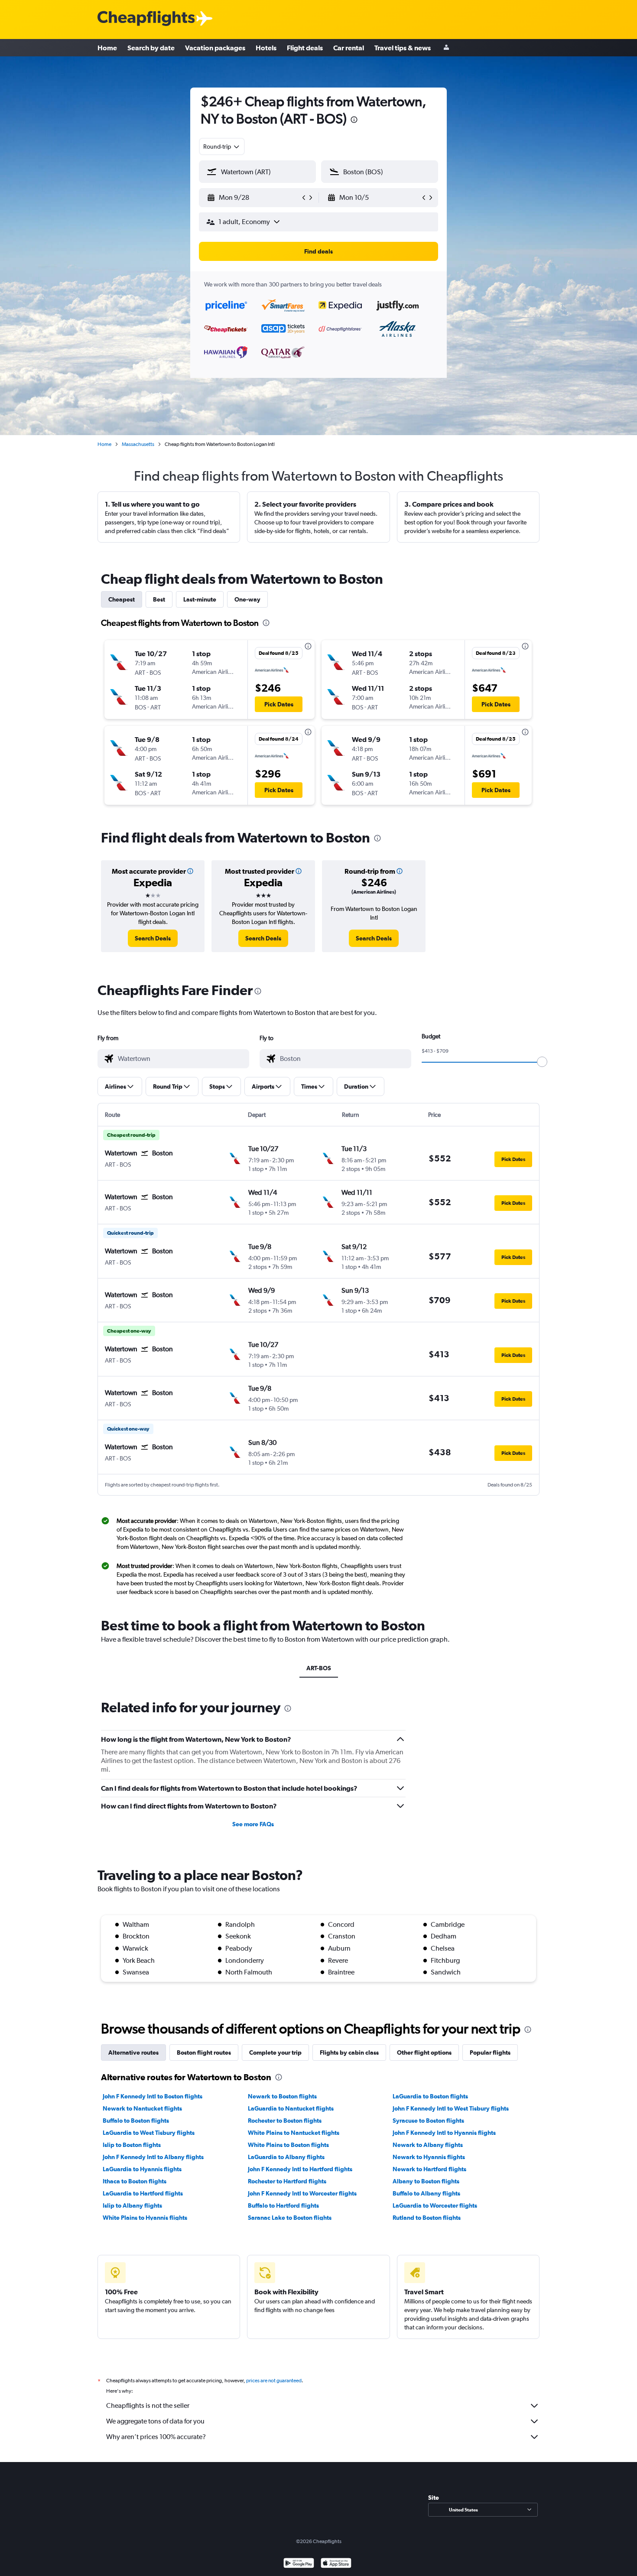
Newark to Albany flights (428, 2145)
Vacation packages (215, 48)
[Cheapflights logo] (146, 19)
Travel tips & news (403, 48)
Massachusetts (138, 444)
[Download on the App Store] (336, 2564)
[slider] (542, 1062)
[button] (354, 121)
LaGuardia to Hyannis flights (142, 2169)
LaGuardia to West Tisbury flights (149, 2133)
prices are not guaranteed (274, 2381)
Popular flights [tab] (490, 2052)
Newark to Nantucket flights (142, 2108)
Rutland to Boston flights (427, 2218)
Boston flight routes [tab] (204, 2052)
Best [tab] (159, 599)
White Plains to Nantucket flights (294, 2133)
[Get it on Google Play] (299, 2564)
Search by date (151, 48)
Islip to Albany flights (132, 2205)
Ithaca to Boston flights (135, 2181)
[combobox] (222, 146)
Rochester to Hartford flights (287, 2181)
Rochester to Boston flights (285, 2121)
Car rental (349, 48)
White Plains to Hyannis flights (145, 2218)
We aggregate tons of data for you (155, 2421)
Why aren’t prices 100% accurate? (156, 2437)
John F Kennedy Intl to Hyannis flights (444, 2133)
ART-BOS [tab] (319, 1668)
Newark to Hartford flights (429, 2169)
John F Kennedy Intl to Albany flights (153, 2157)
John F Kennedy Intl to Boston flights (153, 2096)
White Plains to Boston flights (288, 2145)
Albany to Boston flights (426, 2181)
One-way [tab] (247, 599)
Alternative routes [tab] (133, 2052)
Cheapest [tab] (122, 599)
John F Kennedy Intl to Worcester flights (302, 2193)
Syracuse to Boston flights (428, 2121)
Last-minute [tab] (200, 599)
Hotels (266, 48)
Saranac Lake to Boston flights (290, 2218)
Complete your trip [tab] (275, 2052)
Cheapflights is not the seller (148, 2405)
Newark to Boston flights (282, 2096)
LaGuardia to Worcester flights (435, 2205)
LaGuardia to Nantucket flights (291, 2108)
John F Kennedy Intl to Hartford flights (300, 2169)
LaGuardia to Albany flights (286, 2157)
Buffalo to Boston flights (136, 2121)
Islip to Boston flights (132, 2145)
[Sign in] (446, 48)
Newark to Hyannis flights (429, 2157)
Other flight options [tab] (424, 2052)
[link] (153, 938)
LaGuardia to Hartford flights (143, 2193)
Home (107, 48)
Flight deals (305, 48)
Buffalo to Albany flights (426, 2193)
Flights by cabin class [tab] (349, 2052)
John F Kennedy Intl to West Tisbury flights (451, 2108)
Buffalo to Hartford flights (283, 2205)
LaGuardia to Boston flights (430, 2096)
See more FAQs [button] (253, 1824)
